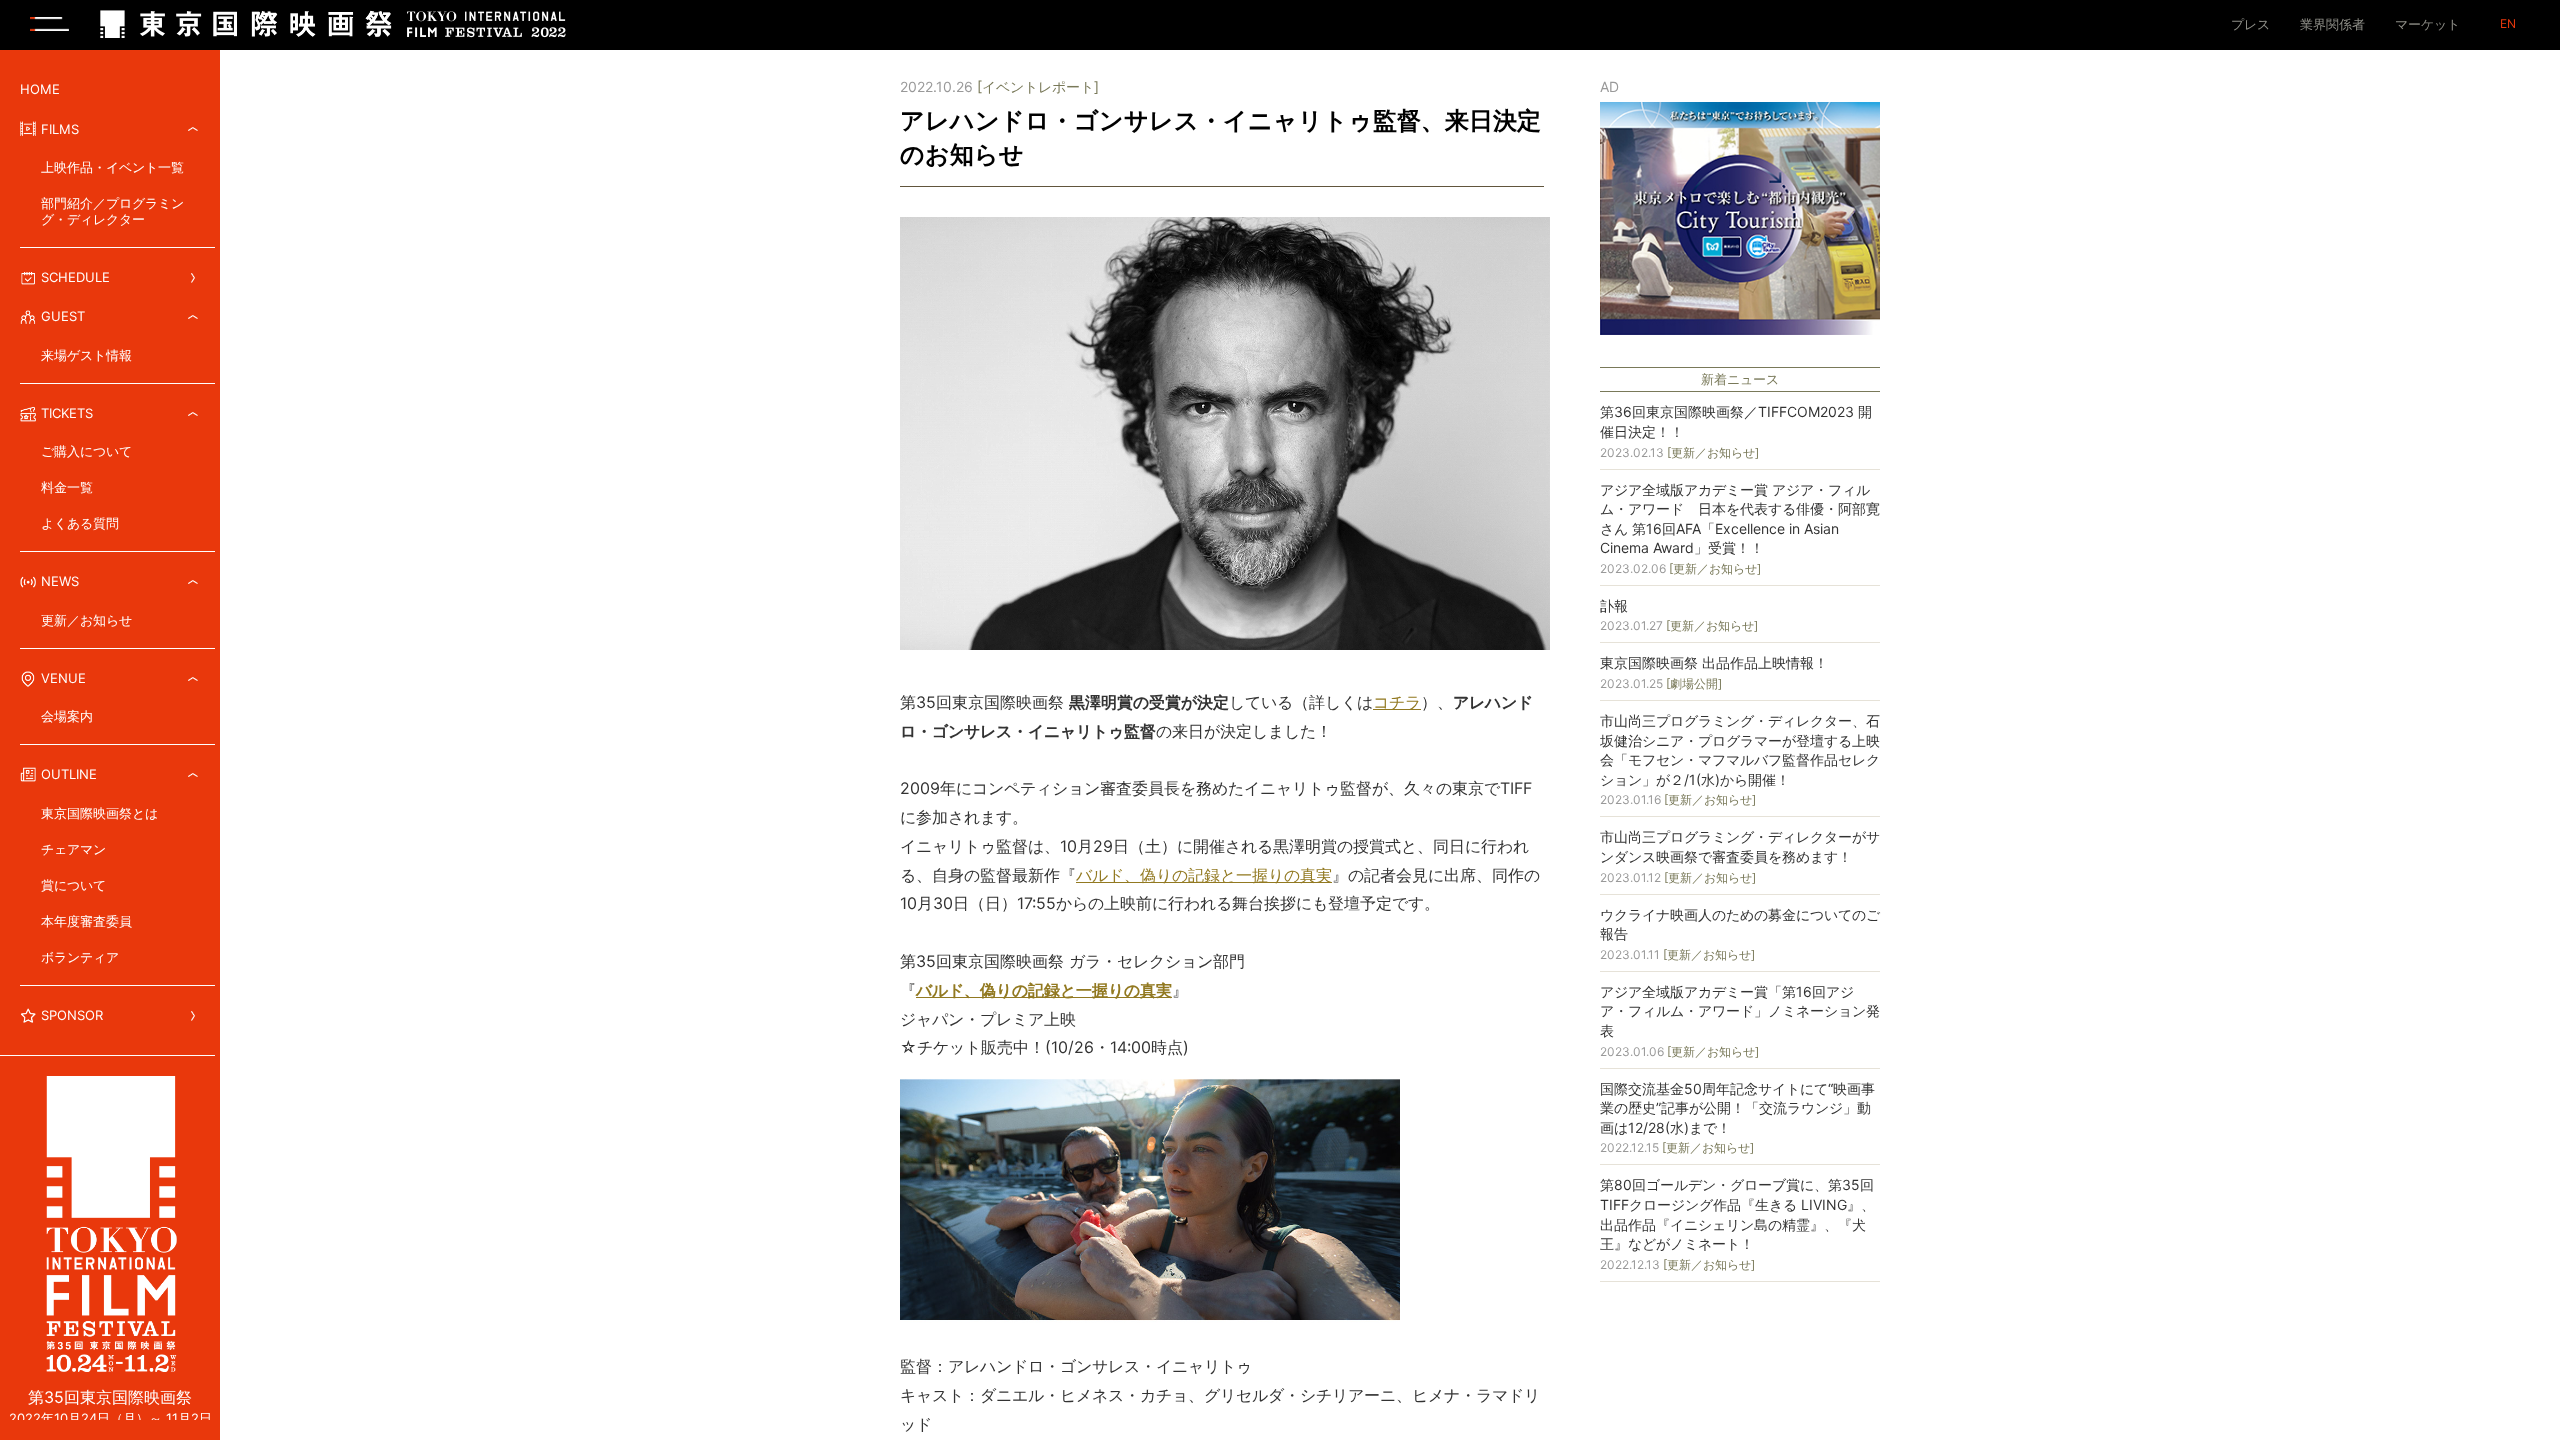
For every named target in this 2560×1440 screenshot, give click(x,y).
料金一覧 (67, 487)
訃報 (1614, 605)
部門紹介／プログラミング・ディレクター (112, 211)
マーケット (2427, 24)
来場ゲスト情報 (86, 355)
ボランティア (80, 957)
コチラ (1397, 702)
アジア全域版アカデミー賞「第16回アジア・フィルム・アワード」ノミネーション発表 (1740, 1011)
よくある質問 (80, 523)
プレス (2250, 24)
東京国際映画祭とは (99, 813)
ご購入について (86, 451)
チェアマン (73, 849)
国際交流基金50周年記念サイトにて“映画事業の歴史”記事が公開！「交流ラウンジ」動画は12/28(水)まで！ (1737, 1108)
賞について (73, 885)
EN (2508, 24)
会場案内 (67, 716)
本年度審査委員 (86, 921)
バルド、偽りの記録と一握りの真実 (1204, 875)
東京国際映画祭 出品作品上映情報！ (1714, 662)
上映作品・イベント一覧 (112, 167)
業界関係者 (2332, 24)
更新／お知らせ (86, 620)
